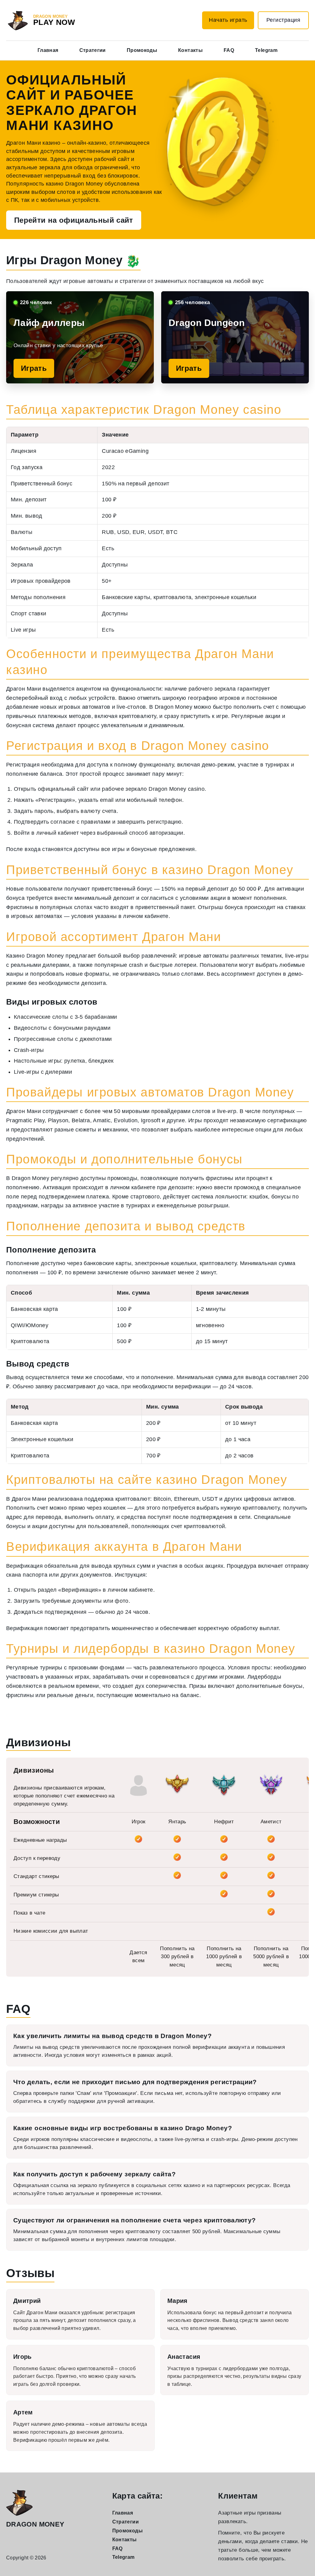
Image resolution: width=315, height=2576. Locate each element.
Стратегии (93, 50)
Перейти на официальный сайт (74, 220)
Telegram (266, 50)
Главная (48, 50)
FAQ (229, 50)
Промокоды (142, 50)
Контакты (190, 50)
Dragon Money (35, 2524)
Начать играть (228, 20)
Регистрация (283, 20)
